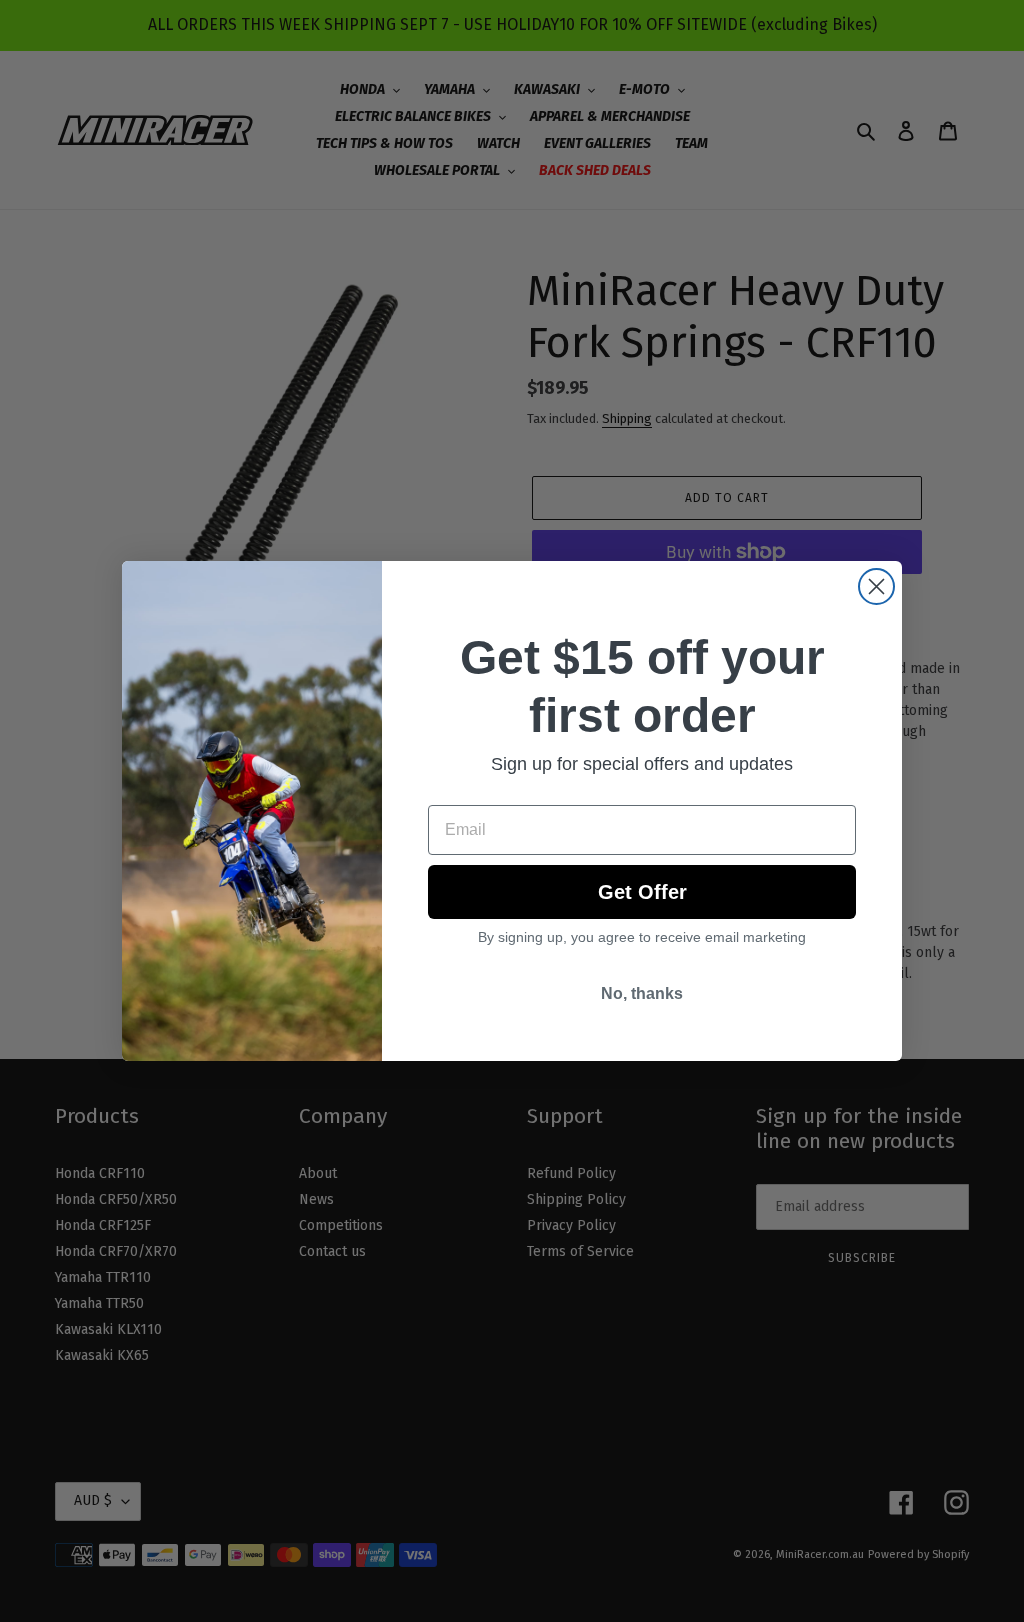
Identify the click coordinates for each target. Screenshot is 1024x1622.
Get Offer (642, 892)
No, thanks (642, 993)
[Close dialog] (876, 586)
